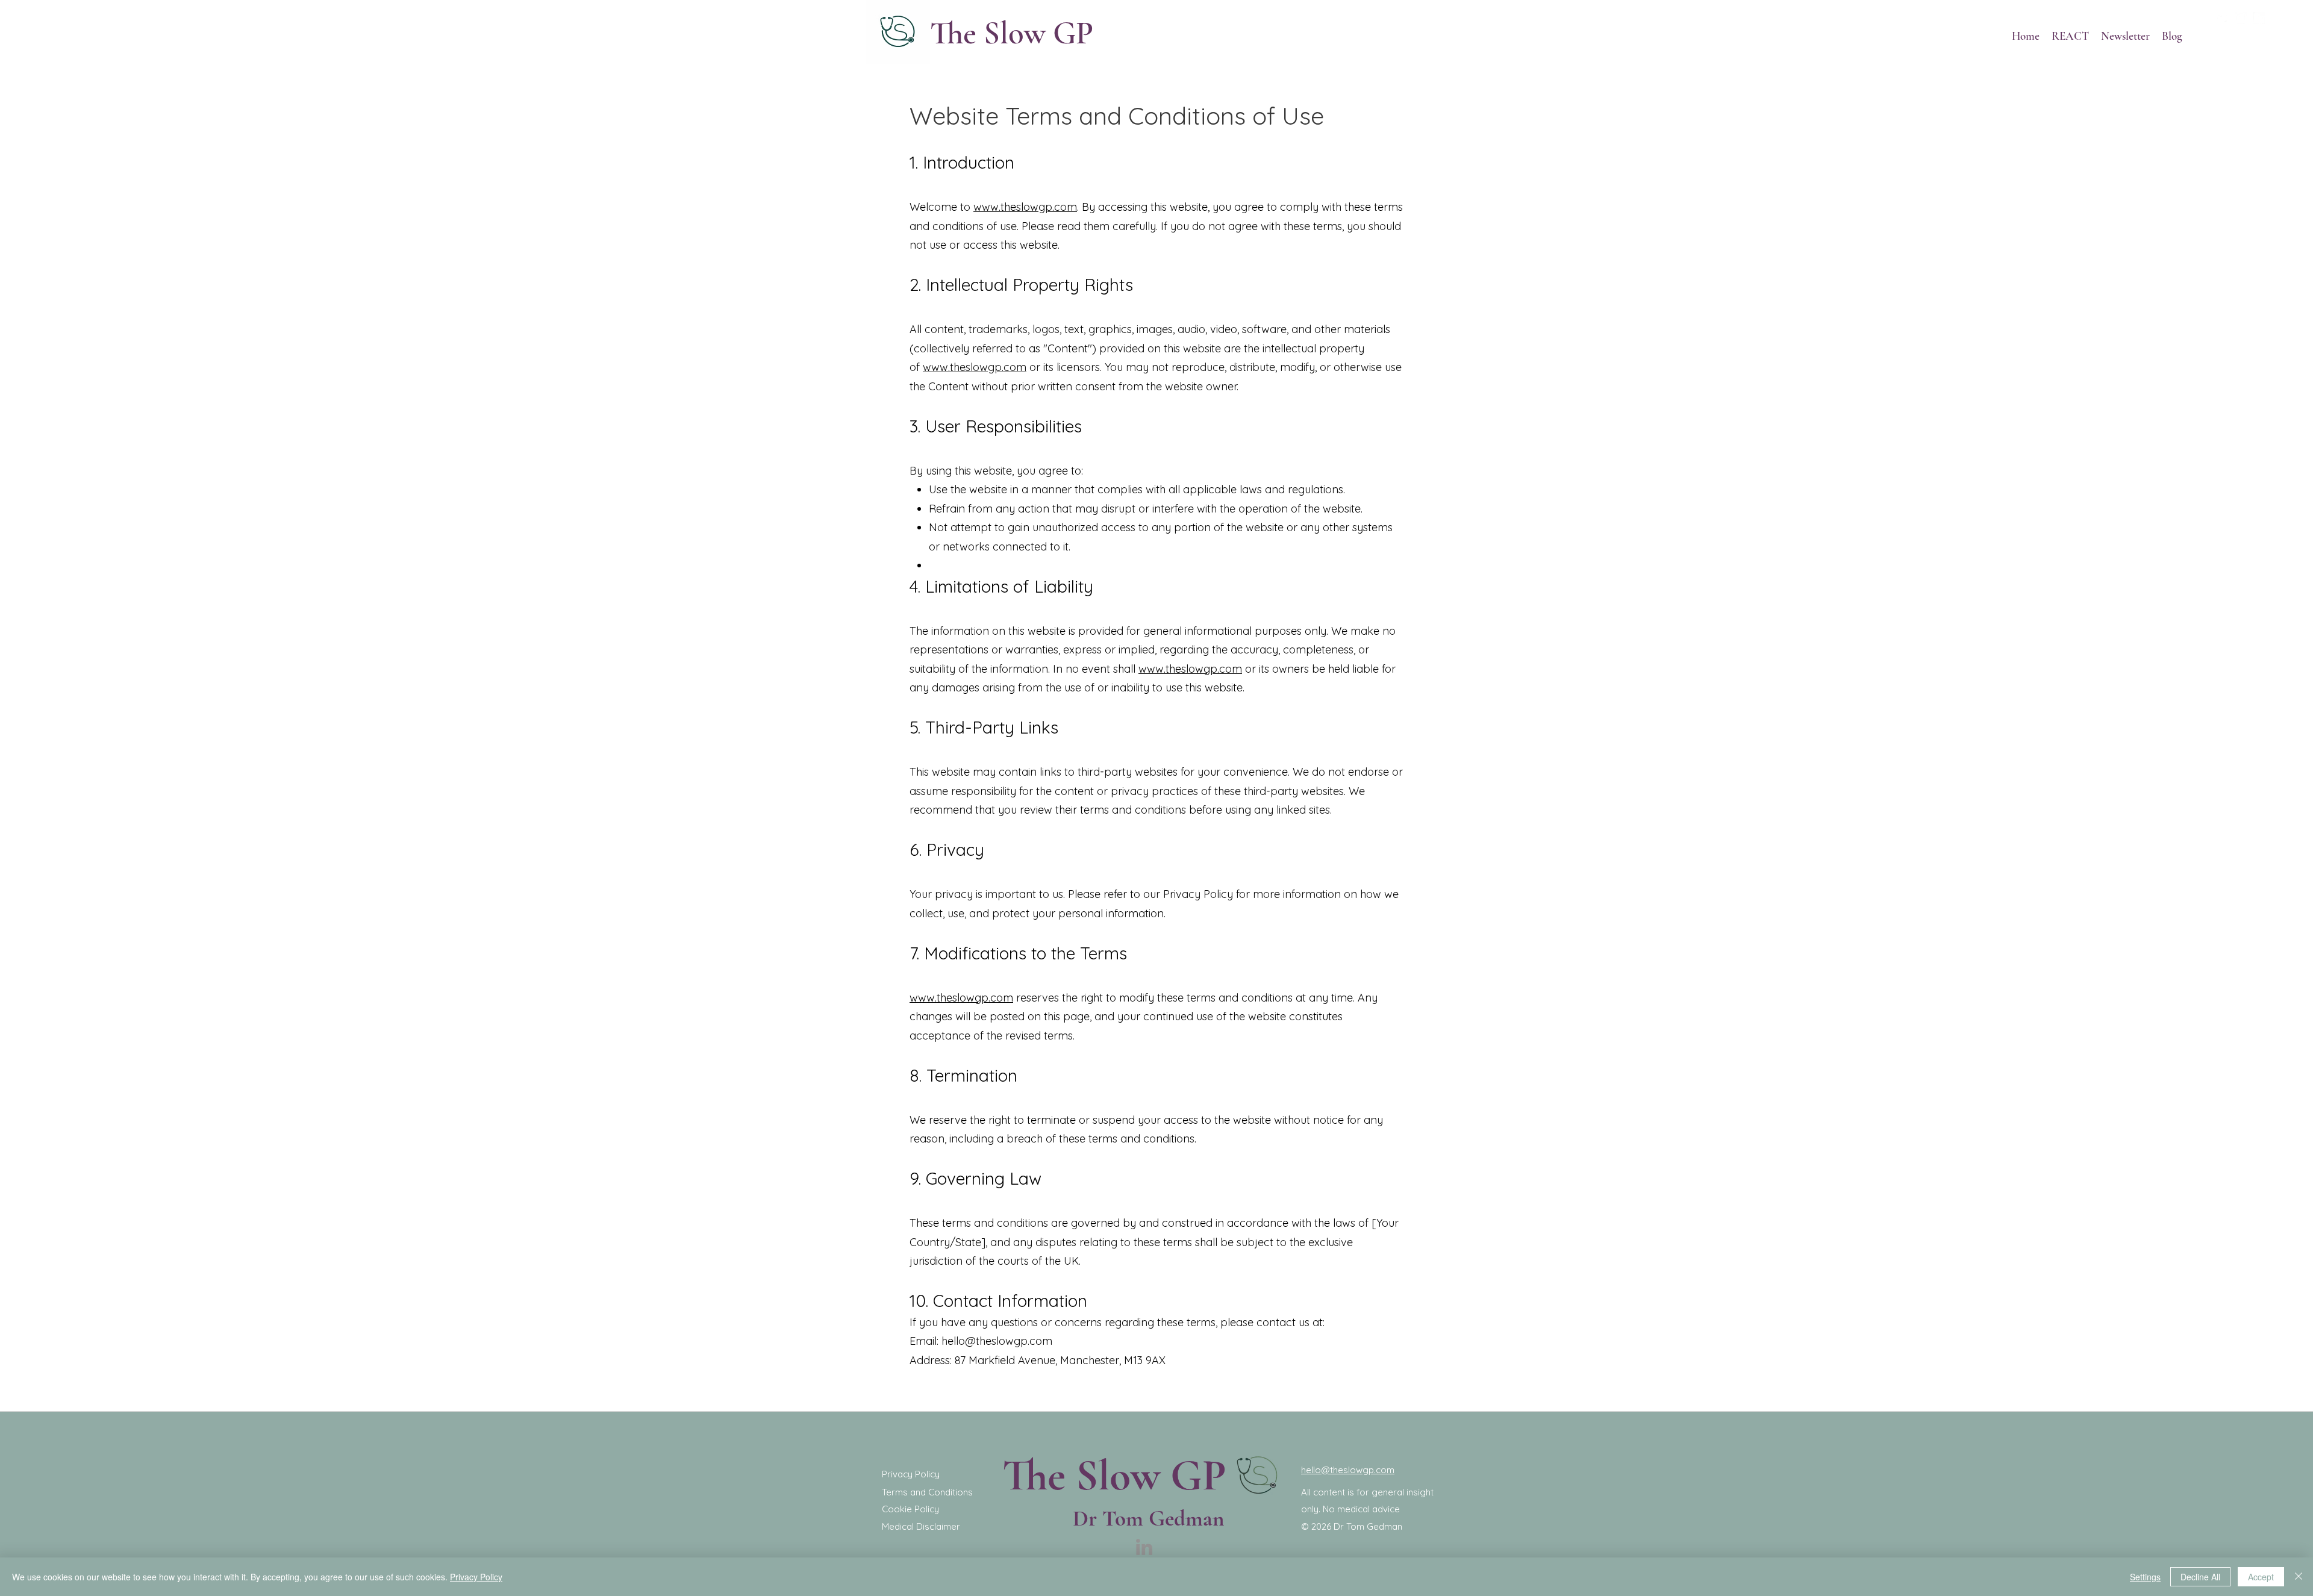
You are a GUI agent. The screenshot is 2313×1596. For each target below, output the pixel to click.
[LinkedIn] (2259, 18)
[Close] (2299, 1577)
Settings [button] (2145, 1577)
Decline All (2200, 1577)
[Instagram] (2241, 18)
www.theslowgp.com (1025, 207)
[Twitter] (2223, 18)
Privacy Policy (476, 1577)
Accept (2261, 1577)
